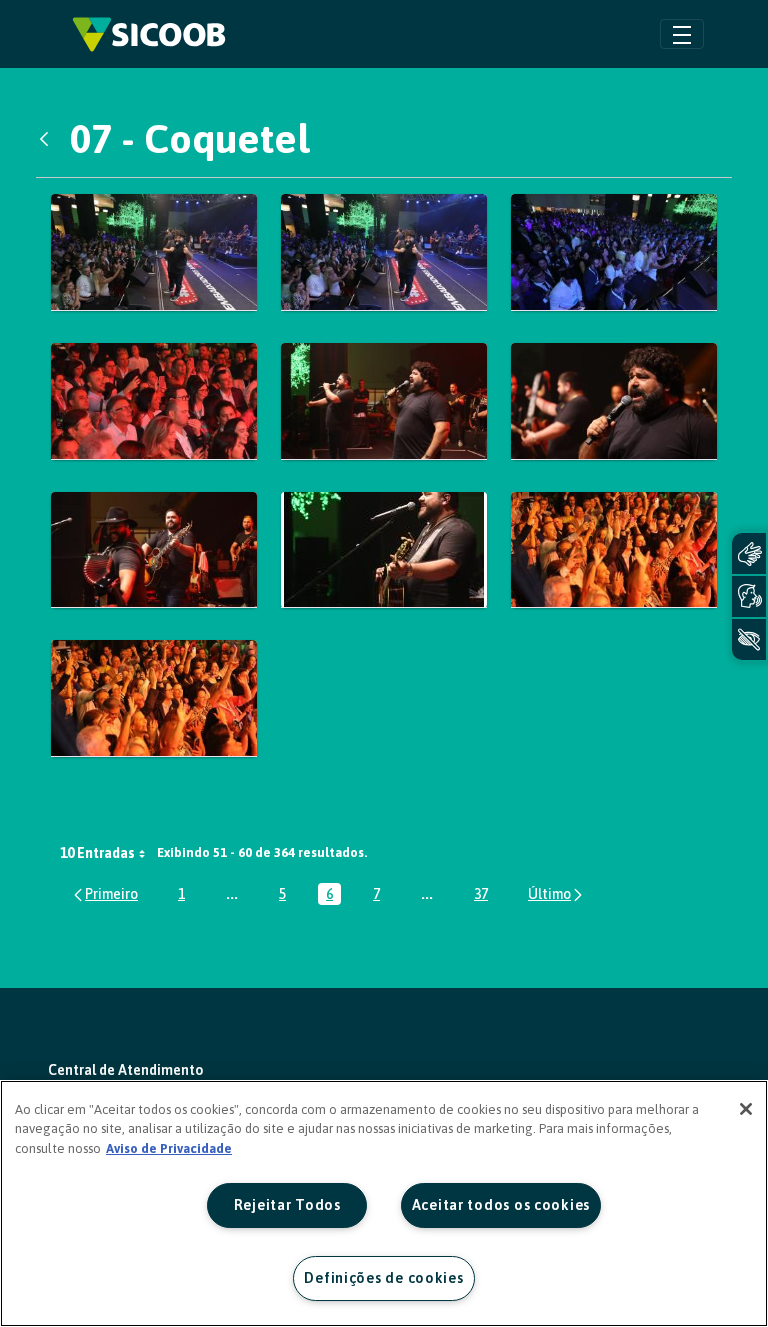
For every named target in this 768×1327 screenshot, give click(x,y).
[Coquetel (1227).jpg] (614, 252)
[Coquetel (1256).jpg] (384, 550)
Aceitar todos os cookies (501, 1205)
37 (485, 895)
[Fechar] (746, 1109)
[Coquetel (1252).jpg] (154, 550)
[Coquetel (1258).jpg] (154, 698)
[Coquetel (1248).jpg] (614, 401)
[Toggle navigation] (682, 33)
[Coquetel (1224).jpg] (384, 252)
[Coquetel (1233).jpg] (154, 401)
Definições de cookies (383, 1278)
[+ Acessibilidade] (749, 639)
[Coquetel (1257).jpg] (614, 550)
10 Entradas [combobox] (97, 853)
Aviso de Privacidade (169, 1148)
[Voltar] (49, 139)
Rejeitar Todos (287, 1205)
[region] (384, 1203)
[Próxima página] (556, 894)
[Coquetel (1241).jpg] (384, 401)
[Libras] (749, 553)
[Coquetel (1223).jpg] (154, 252)
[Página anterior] (104, 894)
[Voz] (749, 596)
